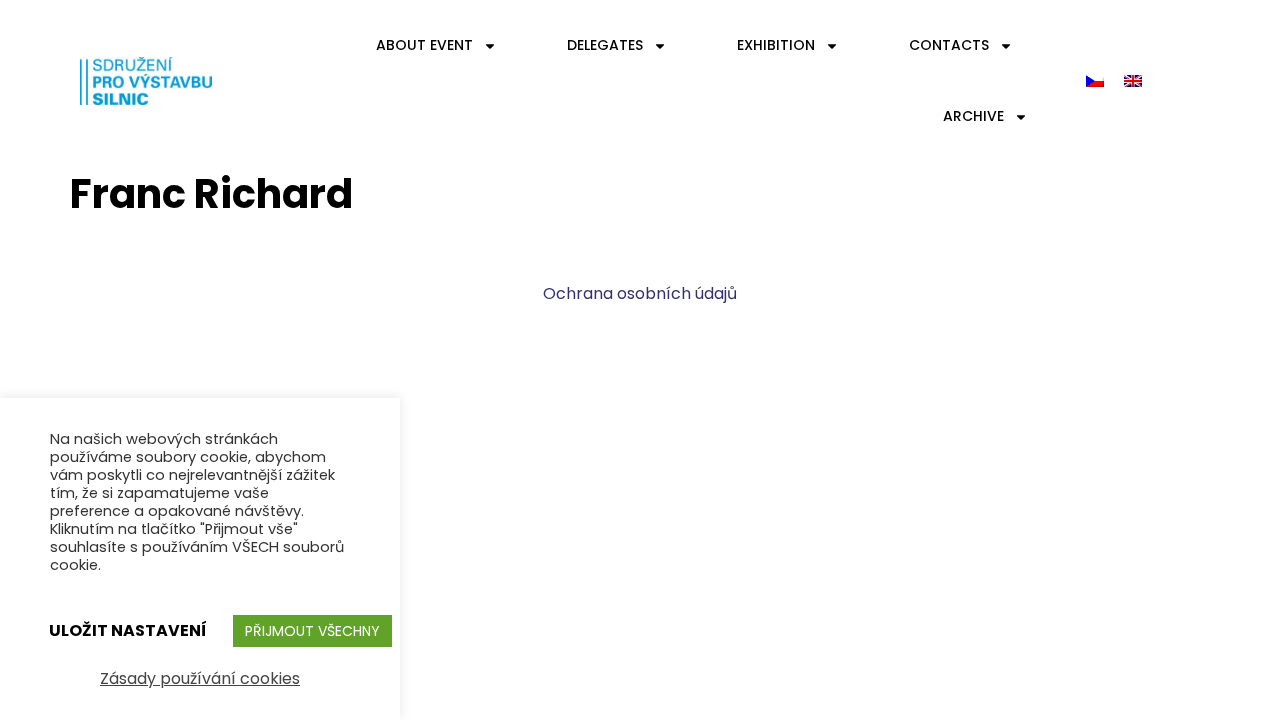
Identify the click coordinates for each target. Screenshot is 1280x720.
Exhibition (776, 45)
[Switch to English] (1133, 81)
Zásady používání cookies (200, 678)
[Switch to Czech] (1095, 81)
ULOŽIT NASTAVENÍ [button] (128, 630)
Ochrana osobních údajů (640, 293)
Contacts (949, 45)
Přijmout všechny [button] (312, 631)
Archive (973, 116)
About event (424, 45)
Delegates (605, 45)
